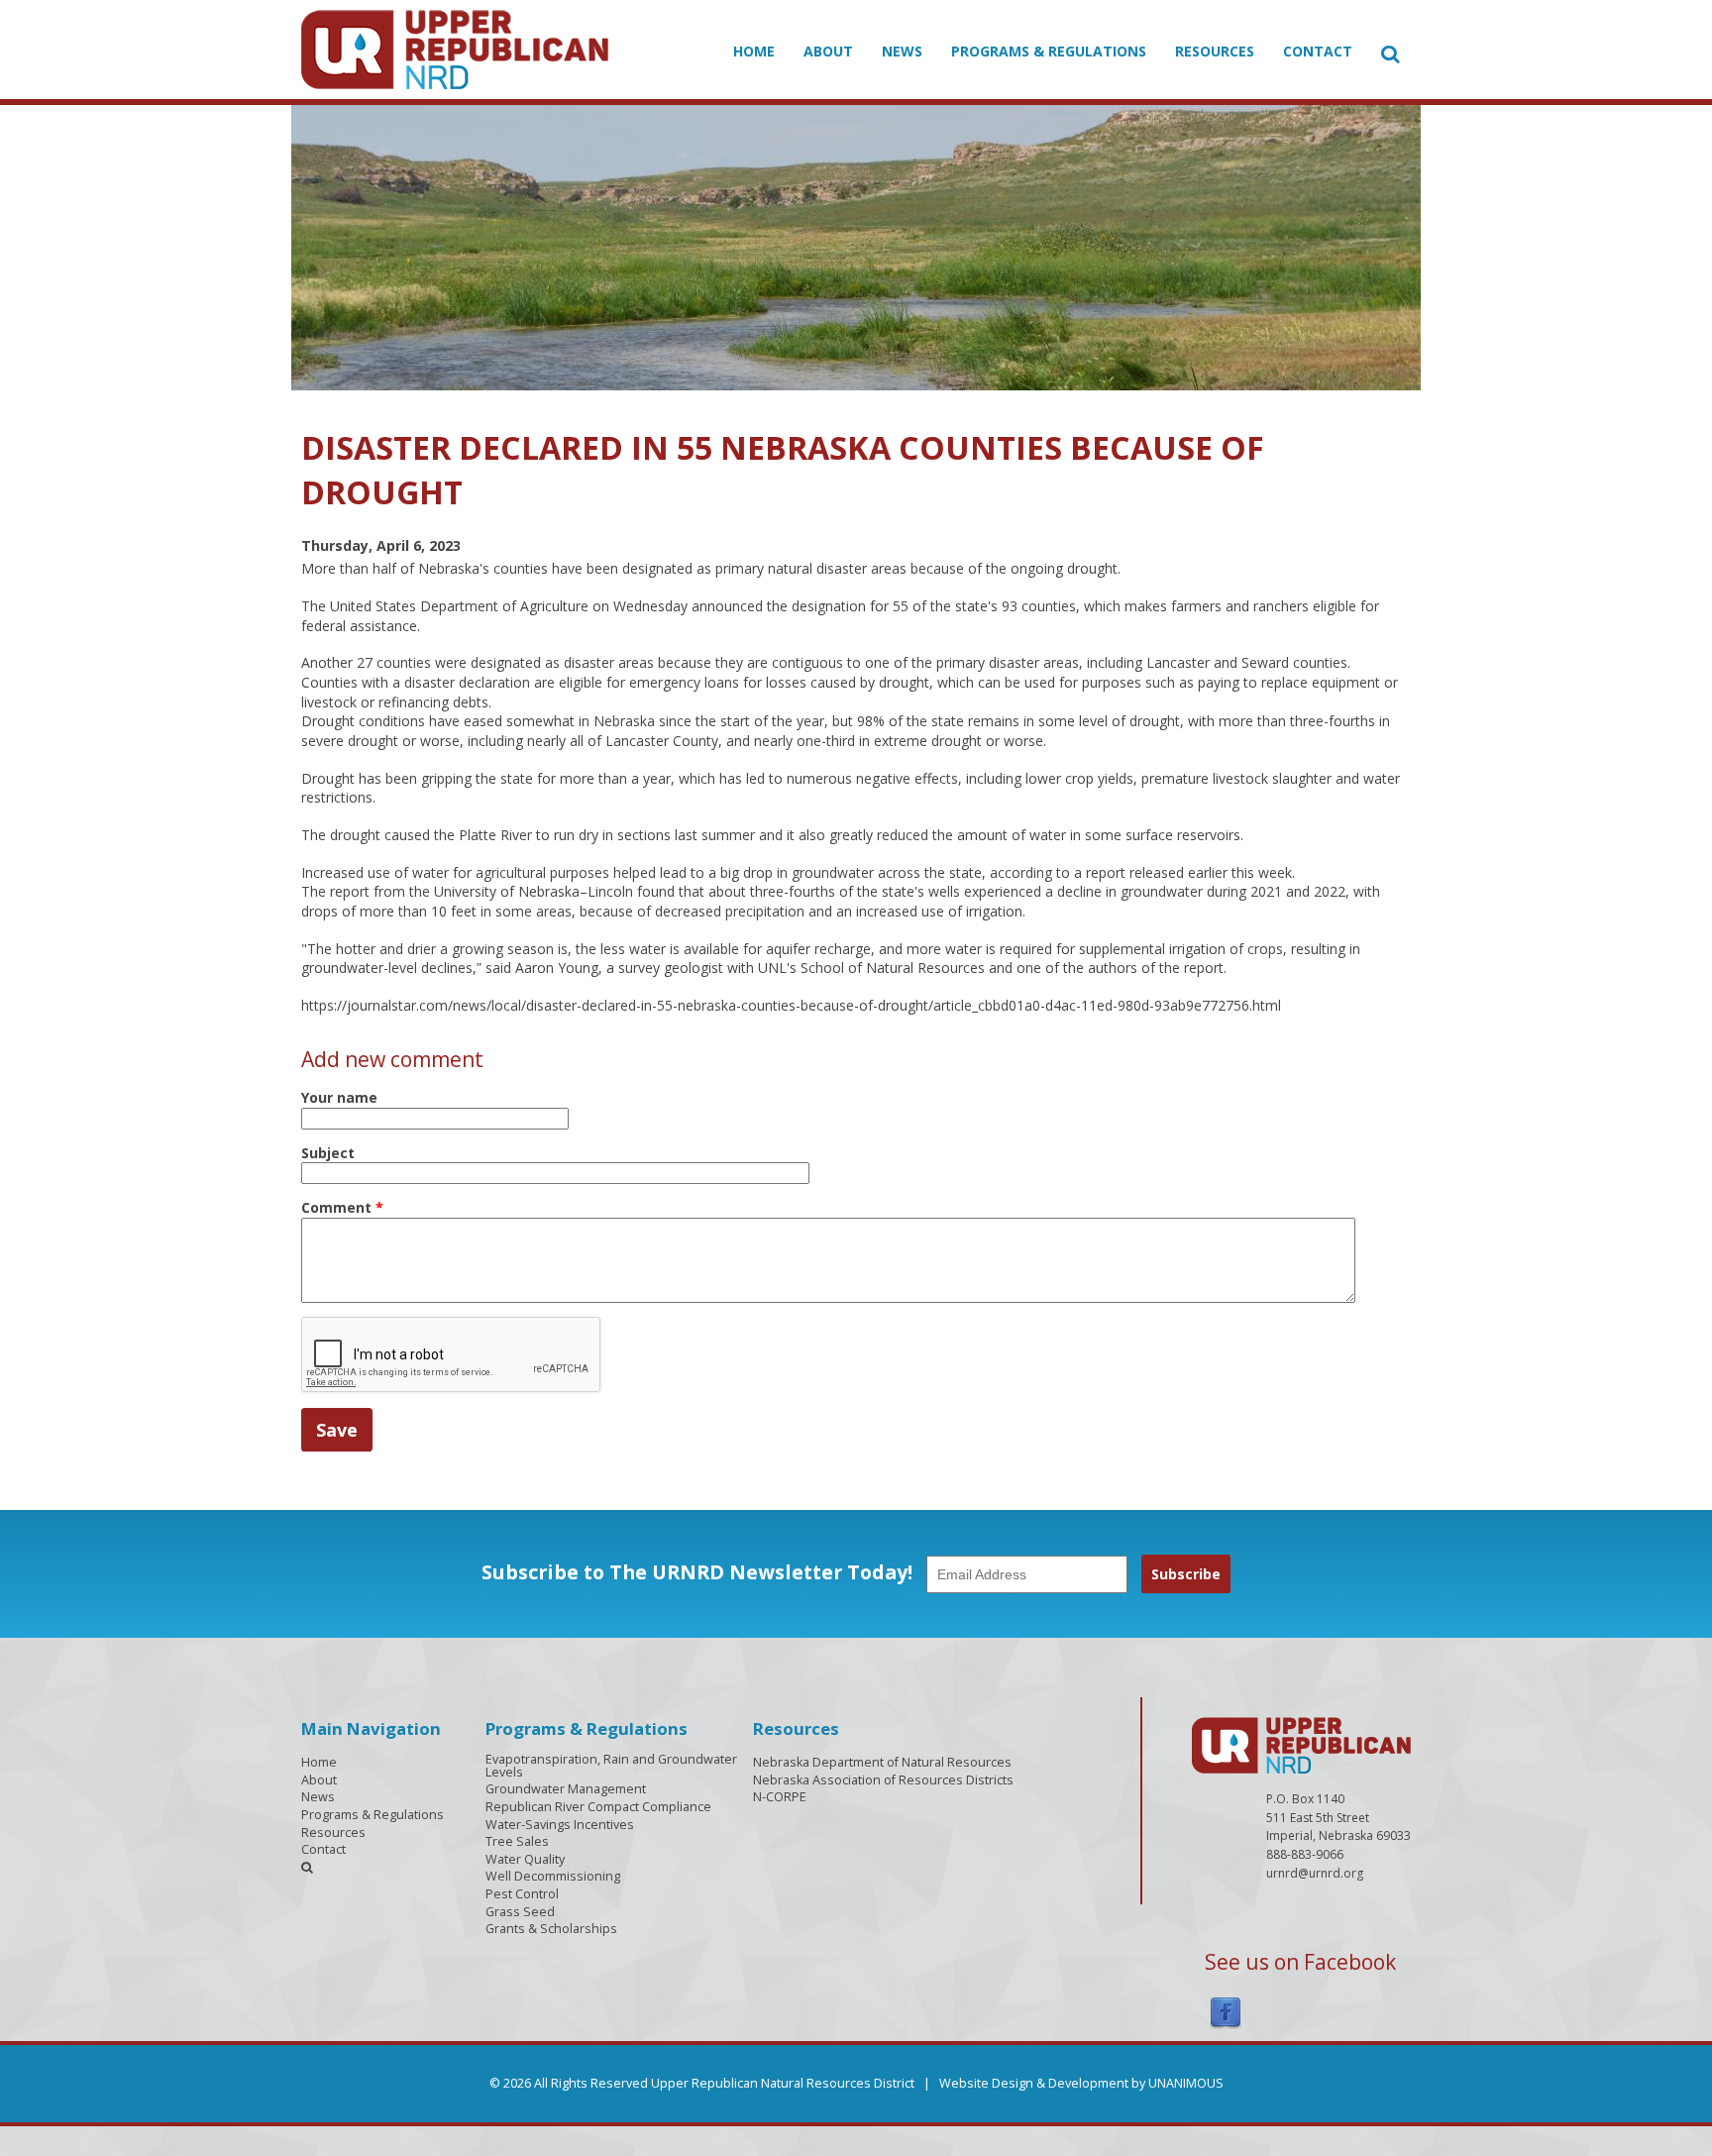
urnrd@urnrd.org (1315, 1873)
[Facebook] (1226, 2011)
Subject (328, 1153)
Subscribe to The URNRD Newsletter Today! (697, 1572)
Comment (342, 1207)
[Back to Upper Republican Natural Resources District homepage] (455, 48)
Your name (339, 1097)
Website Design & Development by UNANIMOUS (1081, 2083)
